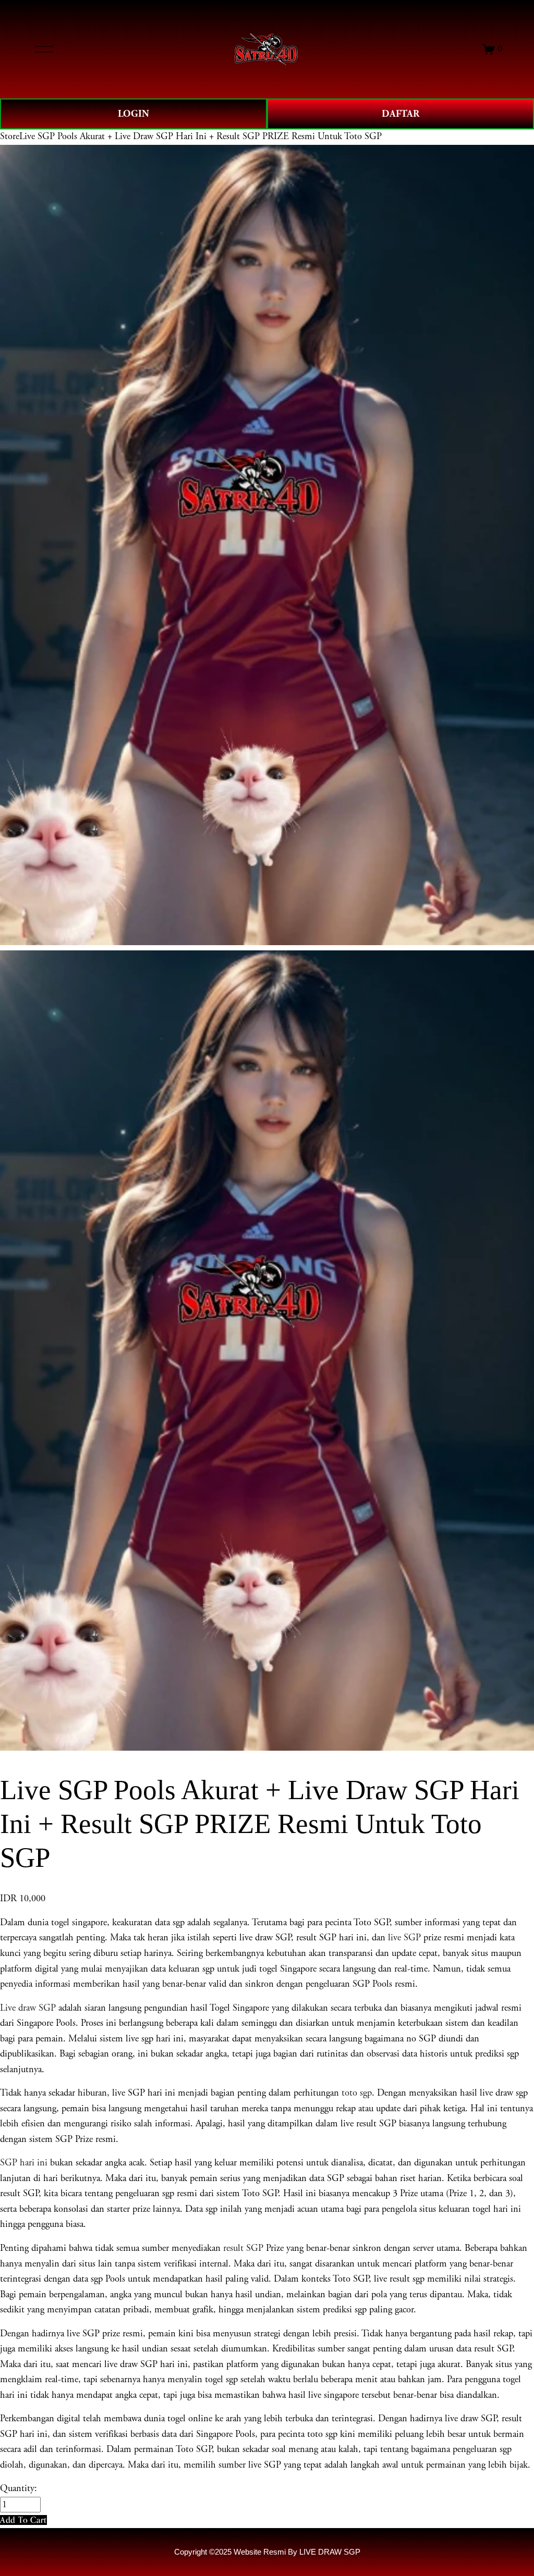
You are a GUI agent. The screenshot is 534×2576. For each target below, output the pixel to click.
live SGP (404, 1938)
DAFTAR (400, 114)
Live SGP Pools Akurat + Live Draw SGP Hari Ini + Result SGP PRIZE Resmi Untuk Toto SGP (201, 137)
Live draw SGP (28, 2008)
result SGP (243, 2248)
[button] (23, 2520)
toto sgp (357, 2093)
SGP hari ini (24, 2163)
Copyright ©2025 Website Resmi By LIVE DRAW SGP (267, 2552)
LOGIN (133, 114)
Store (10, 137)
